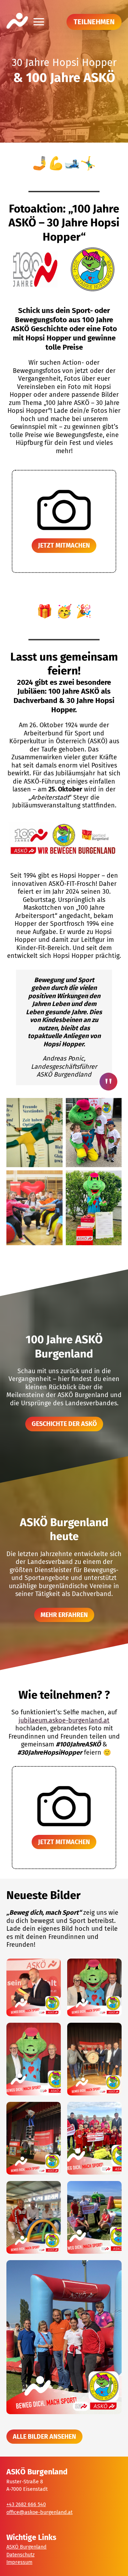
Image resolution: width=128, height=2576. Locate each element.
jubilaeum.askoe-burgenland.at (64, 1720)
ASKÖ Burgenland (26, 2547)
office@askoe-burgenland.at (39, 2512)
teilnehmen (94, 22)
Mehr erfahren (64, 1615)
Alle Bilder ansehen (44, 2437)
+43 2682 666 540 (26, 2505)
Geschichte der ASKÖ (64, 1424)
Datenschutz (20, 2555)
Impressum (19, 2562)
